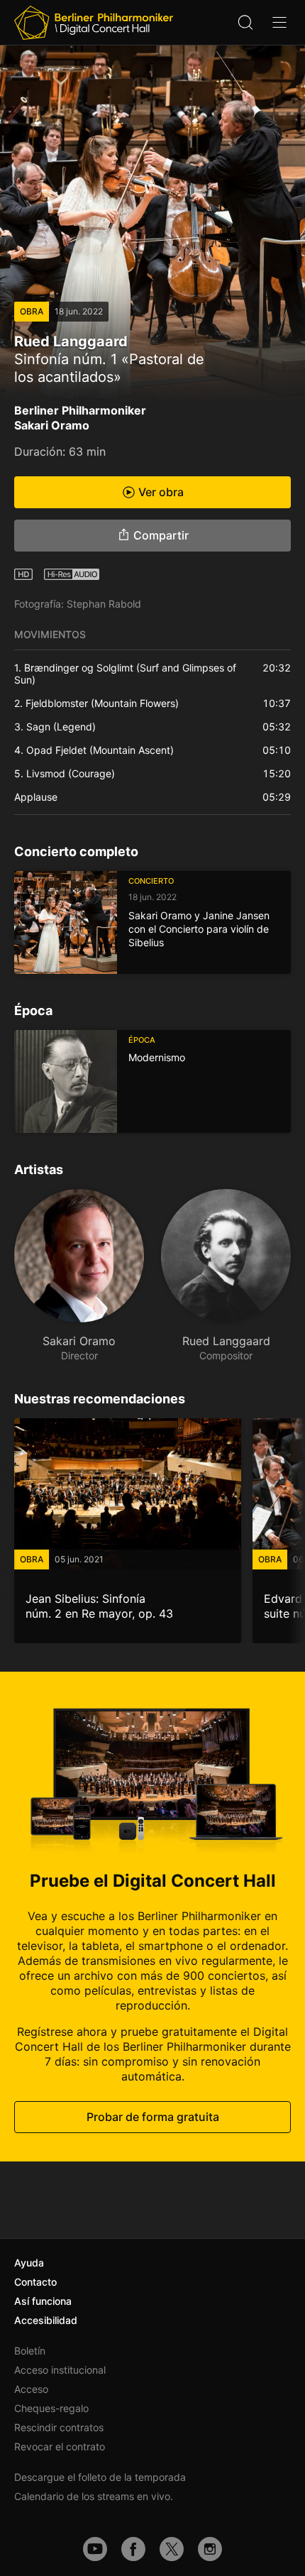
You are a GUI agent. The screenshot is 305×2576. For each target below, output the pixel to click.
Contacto (35, 2282)
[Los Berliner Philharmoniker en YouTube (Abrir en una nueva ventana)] (95, 2549)
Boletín (30, 2351)
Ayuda (29, 2263)
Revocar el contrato (60, 2446)
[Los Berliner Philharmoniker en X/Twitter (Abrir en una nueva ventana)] (172, 2549)
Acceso (31, 2389)
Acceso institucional (60, 2370)
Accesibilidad (46, 2320)
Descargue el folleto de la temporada (100, 2477)
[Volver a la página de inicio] (94, 23)
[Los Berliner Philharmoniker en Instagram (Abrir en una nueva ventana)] (210, 2549)
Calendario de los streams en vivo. (94, 2496)
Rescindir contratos (59, 2427)
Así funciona (43, 2301)
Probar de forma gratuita (153, 2117)
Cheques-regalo (51, 2408)
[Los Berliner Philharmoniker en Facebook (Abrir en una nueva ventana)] (133, 2549)
